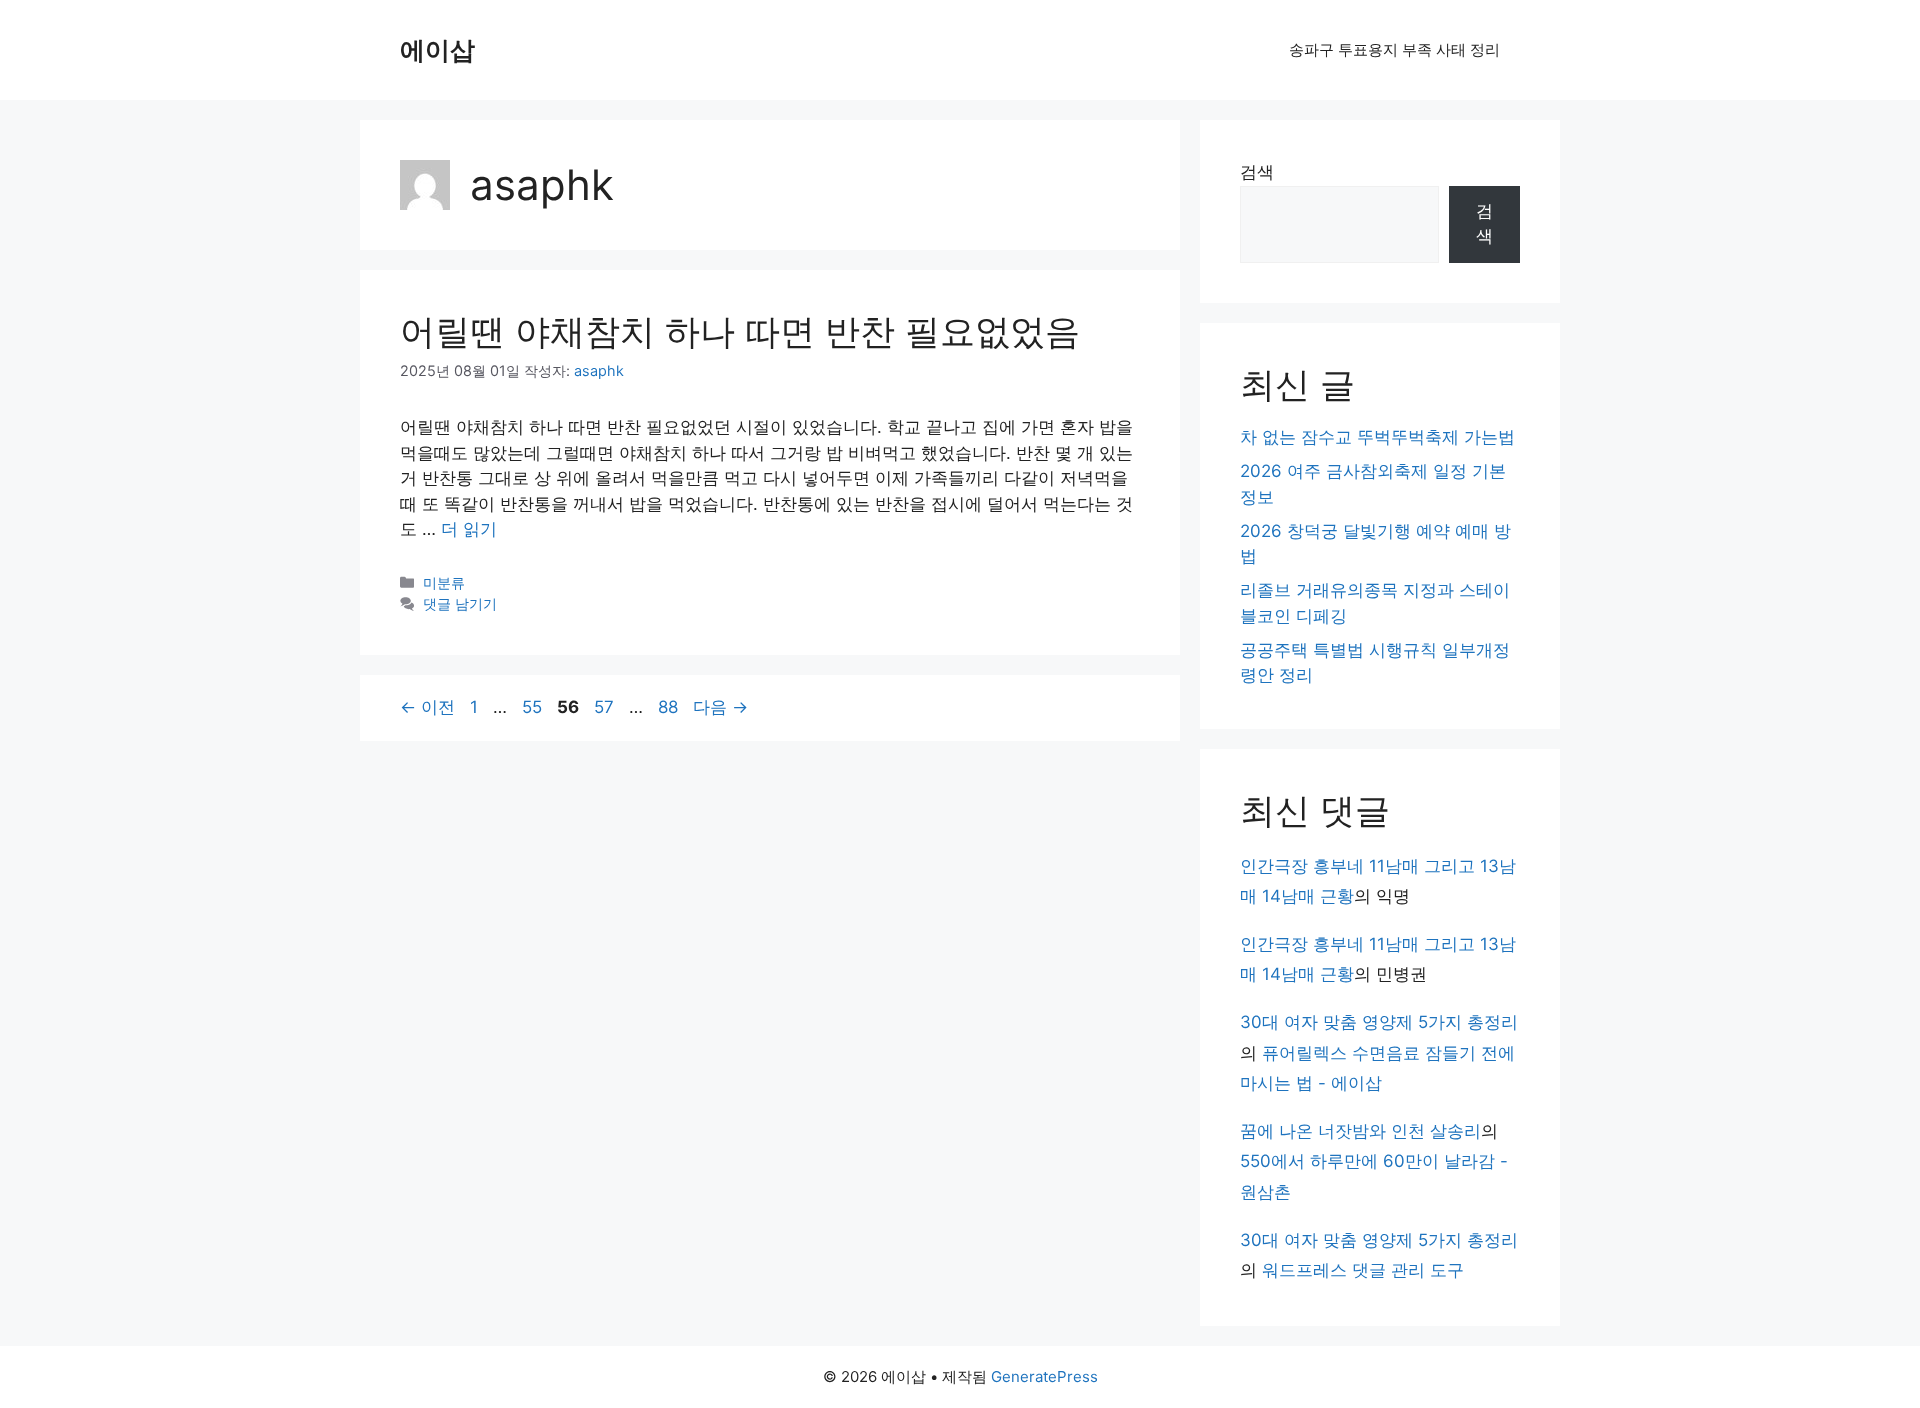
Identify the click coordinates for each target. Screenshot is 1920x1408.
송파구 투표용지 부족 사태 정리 (1394, 49)
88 (667, 707)
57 (603, 707)
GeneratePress (1044, 1376)
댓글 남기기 (460, 603)
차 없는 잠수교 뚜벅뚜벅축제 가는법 (1377, 437)
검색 (1257, 172)
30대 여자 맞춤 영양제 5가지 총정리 (1379, 1022)
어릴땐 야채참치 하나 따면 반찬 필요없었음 (740, 331)
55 (531, 707)
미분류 (444, 582)
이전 (427, 707)
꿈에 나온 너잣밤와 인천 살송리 (1360, 1131)
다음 (720, 707)
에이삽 (437, 50)
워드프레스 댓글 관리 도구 (1363, 1270)
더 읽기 (469, 529)
